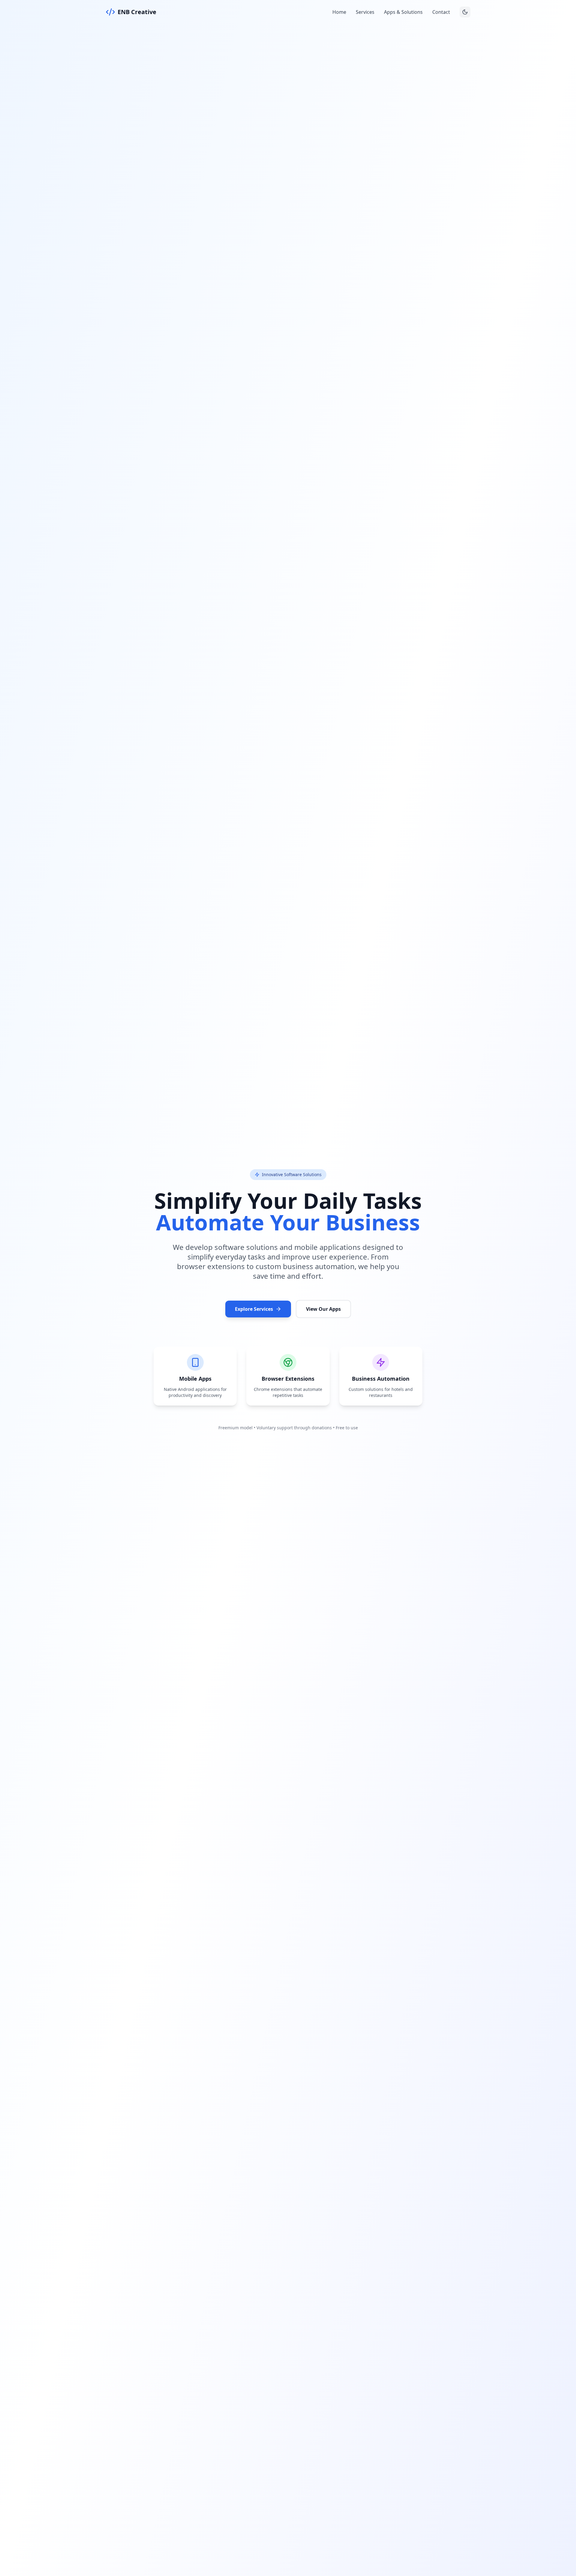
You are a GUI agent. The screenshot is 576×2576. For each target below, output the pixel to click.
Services (365, 12)
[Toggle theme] (465, 12)
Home (339, 12)
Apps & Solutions (403, 12)
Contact (441, 12)
